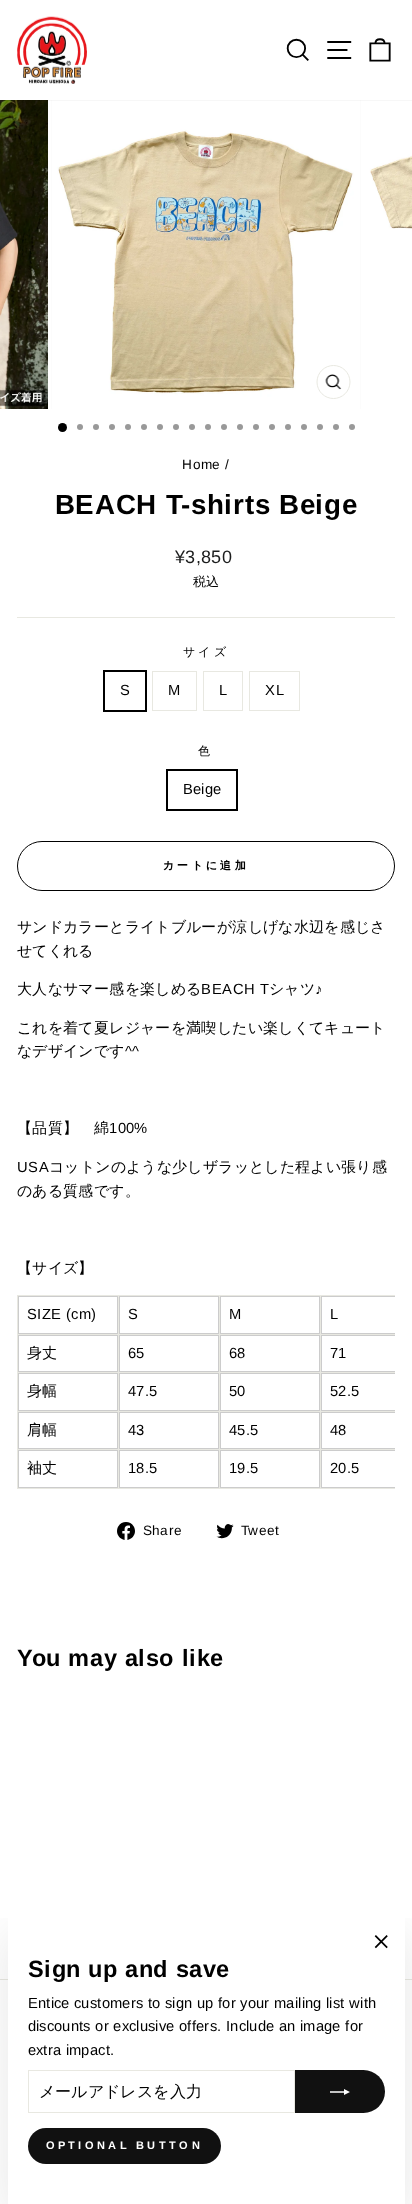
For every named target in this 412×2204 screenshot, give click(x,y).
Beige (202, 789)
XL (274, 690)
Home (201, 464)
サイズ (206, 651)
